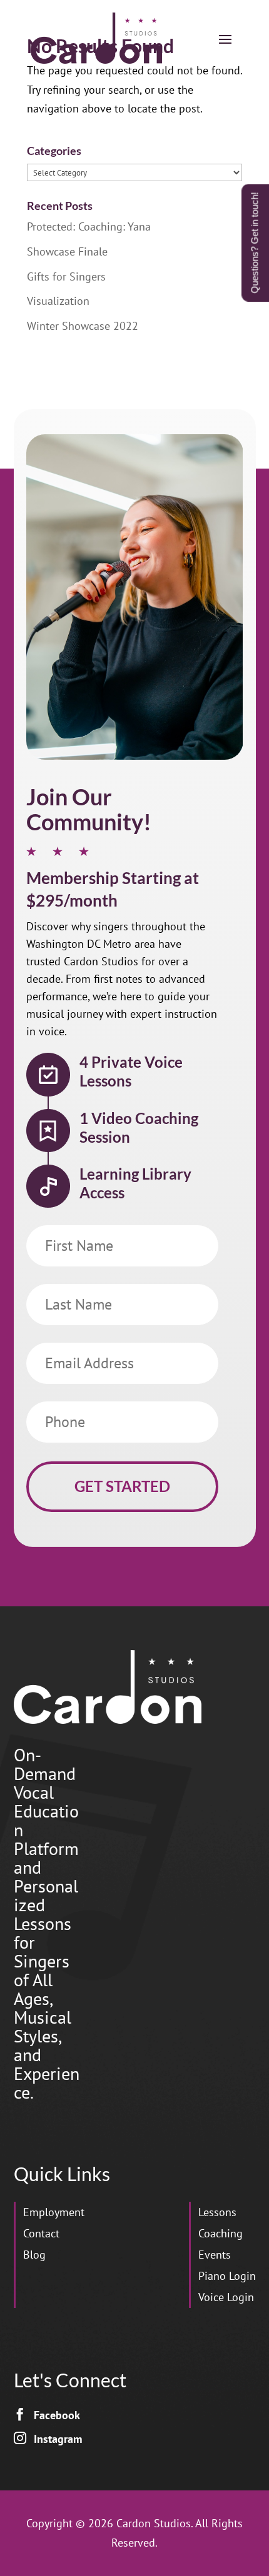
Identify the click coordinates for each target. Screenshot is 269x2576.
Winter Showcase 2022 (83, 326)
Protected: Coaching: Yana (89, 226)
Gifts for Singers (66, 276)
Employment (54, 2212)
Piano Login (227, 2276)
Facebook (57, 2415)
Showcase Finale (67, 251)
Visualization (58, 301)
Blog (34, 2255)
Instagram (58, 2439)
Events (215, 2255)
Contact (41, 2233)
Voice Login (226, 2297)
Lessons (217, 2212)
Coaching (221, 2233)
